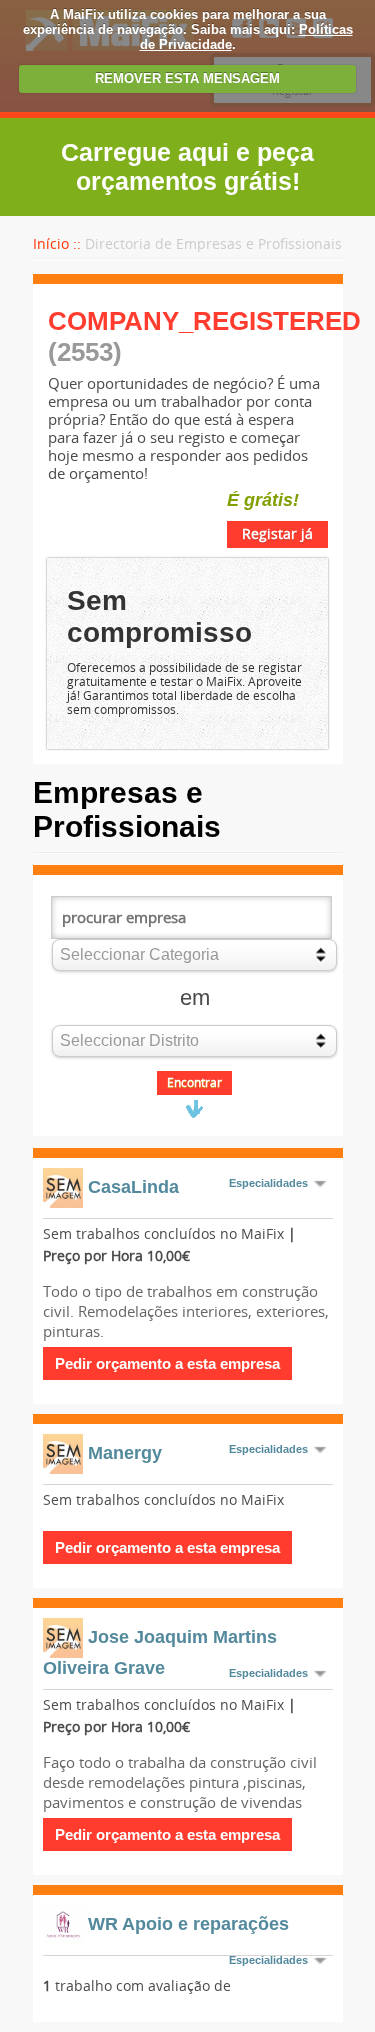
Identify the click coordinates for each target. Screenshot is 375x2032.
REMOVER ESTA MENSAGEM (187, 78)
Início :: (57, 244)
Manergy (125, 1452)
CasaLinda (133, 1186)
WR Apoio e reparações (188, 1923)
